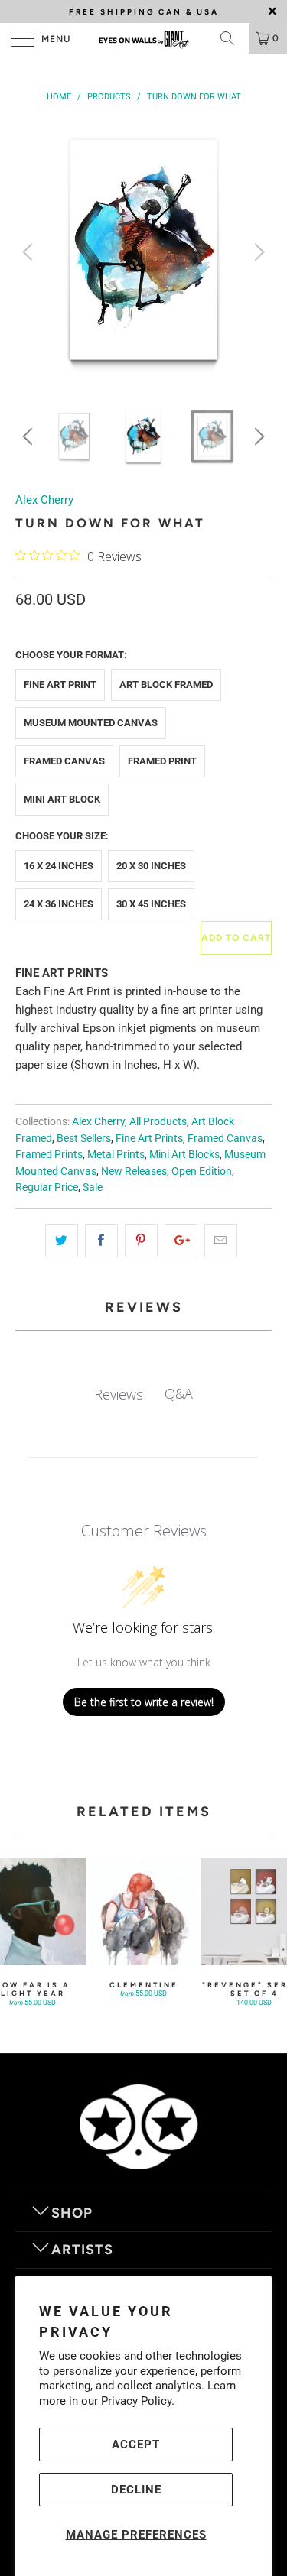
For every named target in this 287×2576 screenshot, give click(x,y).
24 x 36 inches (59, 904)
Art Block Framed (166, 685)
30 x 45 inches (151, 904)
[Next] (257, 252)
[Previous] (30, 252)
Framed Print (162, 761)
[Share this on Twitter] (62, 1241)
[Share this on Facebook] (101, 1241)
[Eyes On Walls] (144, 38)
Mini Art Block (62, 799)
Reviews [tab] (119, 1394)
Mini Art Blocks (184, 1154)
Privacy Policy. (138, 2401)
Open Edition (202, 1171)
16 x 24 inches (59, 866)
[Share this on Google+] (181, 1241)
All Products (158, 1121)
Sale (93, 1187)
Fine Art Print (60, 685)
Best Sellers (84, 1138)
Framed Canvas (64, 761)
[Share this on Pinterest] (141, 1241)
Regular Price (47, 1187)
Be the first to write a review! (144, 1702)
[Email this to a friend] (221, 1241)
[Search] (233, 38)
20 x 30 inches (151, 866)
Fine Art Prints (149, 1138)
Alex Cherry (44, 500)
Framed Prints (49, 1154)
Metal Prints (116, 1154)
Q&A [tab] (179, 1393)
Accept (136, 2445)
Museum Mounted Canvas (91, 723)
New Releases (134, 1171)
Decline (136, 2490)
